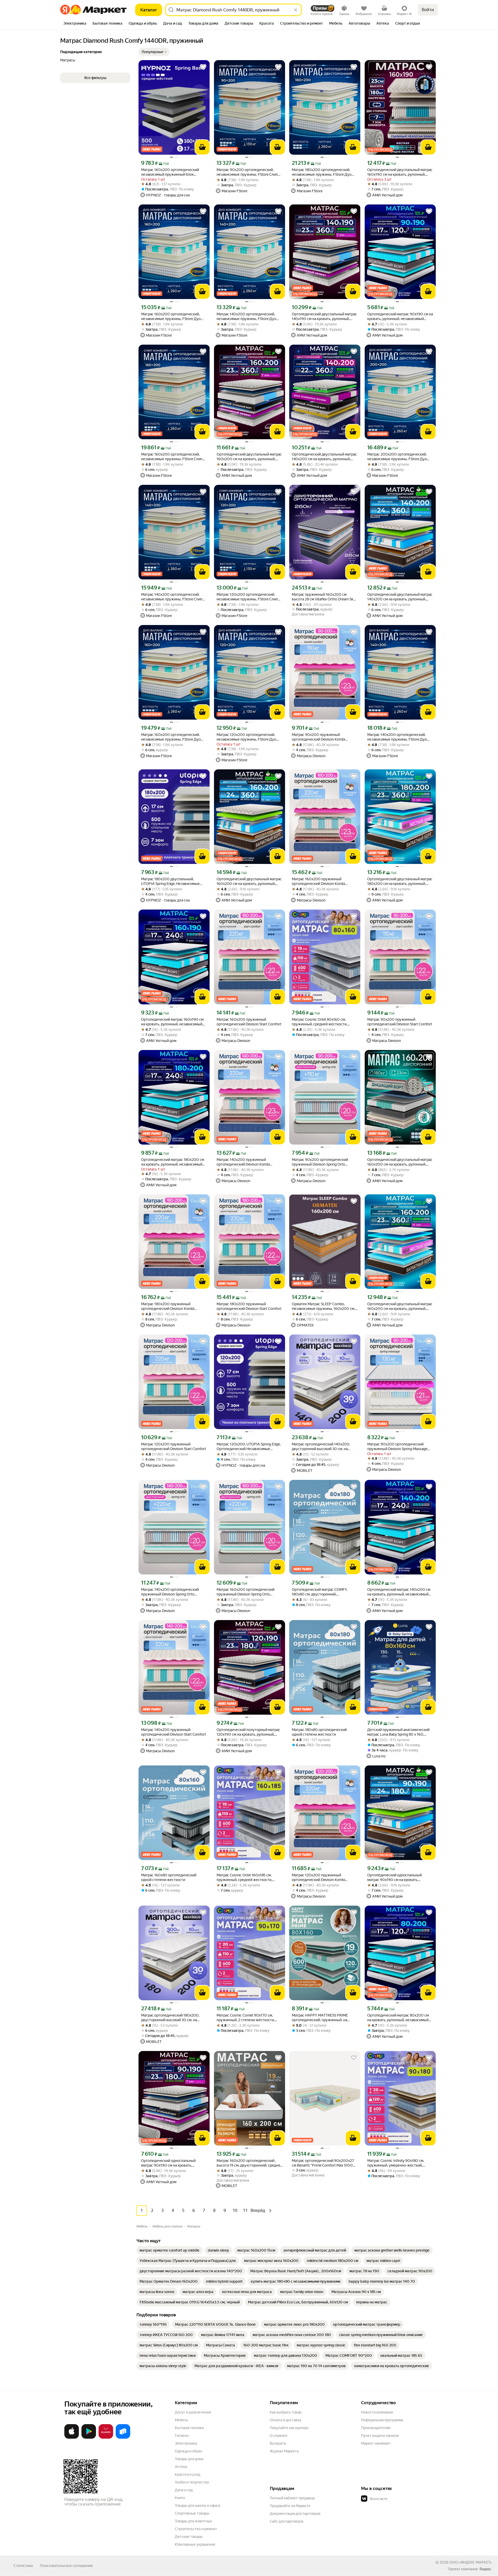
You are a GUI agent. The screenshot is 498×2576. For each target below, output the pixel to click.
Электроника (186, 2443)
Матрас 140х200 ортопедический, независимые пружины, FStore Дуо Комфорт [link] (246, 317)
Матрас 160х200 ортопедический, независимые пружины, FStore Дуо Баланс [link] (171, 737)
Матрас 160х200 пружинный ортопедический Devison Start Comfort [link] (249, 1022)
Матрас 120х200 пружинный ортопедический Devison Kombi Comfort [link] (318, 1878)
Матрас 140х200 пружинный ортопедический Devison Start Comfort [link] (174, 1732)
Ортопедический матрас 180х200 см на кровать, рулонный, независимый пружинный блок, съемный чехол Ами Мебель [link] (173, 1162)
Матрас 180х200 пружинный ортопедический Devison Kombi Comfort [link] (168, 1306)
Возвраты (278, 2443)
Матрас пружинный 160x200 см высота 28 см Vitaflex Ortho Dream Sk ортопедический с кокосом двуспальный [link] (323, 597)
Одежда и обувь (189, 2451)
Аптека (181, 2467)
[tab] (75, 24)
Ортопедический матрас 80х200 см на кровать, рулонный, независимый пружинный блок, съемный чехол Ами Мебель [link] (400, 2018)
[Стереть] (296, 10)
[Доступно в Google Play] (89, 2438)
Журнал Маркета (284, 2451)
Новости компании (377, 2412)
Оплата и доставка (285, 2420)
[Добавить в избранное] (203, 67)
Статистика (23, 2566)
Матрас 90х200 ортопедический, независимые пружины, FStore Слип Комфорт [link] (247, 172)
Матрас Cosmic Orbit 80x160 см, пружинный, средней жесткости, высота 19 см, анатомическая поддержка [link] (320, 1022)
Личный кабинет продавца (292, 2498)
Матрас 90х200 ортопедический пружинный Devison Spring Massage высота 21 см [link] (397, 1447)
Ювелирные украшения (195, 2544)
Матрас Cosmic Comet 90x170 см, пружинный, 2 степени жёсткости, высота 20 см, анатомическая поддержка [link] (246, 2018)
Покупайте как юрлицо (289, 2428)
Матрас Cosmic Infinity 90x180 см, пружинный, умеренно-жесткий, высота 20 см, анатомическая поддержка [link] (396, 2163)
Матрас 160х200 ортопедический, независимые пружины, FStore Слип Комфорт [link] (172, 457)
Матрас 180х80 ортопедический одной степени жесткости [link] (319, 1732)
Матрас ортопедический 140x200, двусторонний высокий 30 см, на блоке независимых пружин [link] (321, 1447)
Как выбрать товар (286, 2412)
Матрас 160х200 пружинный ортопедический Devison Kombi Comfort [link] (318, 881)
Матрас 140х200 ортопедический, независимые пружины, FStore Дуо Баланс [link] (397, 737)
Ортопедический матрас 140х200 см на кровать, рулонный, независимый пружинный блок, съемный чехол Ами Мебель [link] (400, 1592)
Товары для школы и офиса (198, 2506)
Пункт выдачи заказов (380, 2436)
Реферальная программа (382, 2420)
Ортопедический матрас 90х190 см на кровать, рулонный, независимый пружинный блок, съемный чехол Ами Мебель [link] (400, 317)
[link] (170, 2250)
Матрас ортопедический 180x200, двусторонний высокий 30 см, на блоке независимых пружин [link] (170, 2018)
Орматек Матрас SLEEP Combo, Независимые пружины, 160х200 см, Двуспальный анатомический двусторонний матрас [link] (323, 1306)
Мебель (181, 2420)
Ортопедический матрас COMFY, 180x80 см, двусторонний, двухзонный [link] (320, 1592)
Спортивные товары (192, 2513)
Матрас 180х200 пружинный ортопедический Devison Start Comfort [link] (249, 1306)
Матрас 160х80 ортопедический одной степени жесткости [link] (169, 1877)
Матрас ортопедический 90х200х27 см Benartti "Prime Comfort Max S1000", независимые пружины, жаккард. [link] (325, 2163)
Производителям (376, 2428)
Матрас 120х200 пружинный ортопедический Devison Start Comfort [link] (174, 1446)
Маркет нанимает (376, 2443)
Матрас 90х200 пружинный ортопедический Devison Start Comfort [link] (400, 1022)
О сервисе (279, 2436)
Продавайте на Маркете (290, 2506)
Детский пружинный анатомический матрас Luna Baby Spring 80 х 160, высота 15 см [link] (398, 1732)
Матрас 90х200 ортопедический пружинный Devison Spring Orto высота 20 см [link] (320, 1162)
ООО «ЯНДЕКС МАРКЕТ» (471, 2562)
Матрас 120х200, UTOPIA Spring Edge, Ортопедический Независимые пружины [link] (249, 1447)
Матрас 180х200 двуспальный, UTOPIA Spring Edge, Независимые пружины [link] (170, 881)
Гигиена (182, 2436)
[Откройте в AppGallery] (106, 2438)
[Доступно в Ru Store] (123, 2438)
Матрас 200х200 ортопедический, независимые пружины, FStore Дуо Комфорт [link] (397, 457)
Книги (180, 2498)
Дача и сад (184, 2490)
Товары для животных (193, 2521)
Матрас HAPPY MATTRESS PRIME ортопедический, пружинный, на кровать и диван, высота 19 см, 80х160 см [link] (324, 2018)
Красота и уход (188, 2474)
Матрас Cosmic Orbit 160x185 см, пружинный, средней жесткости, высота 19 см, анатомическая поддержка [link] (244, 1878)
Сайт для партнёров (287, 2521)
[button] (154, 52)
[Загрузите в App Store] (72, 2438)
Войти (428, 10)
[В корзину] (202, 147)
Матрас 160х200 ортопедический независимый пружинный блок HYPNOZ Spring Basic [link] (170, 172)
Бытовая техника (189, 2428)
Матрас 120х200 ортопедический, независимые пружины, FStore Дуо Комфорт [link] (246, 737)
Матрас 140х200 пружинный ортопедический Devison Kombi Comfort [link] (243, 1162)
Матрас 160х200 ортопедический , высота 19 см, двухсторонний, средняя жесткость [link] (249, 2163)
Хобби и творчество (192, 2482)
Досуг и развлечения (193, 2412)
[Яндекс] (485, 2569)
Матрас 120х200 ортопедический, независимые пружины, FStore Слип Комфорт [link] (247, 597)
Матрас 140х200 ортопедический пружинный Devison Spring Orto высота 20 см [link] (170, 1592)
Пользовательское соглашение (66, 2566)
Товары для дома (189, 2459)
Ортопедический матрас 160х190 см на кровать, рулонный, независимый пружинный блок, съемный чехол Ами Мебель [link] (173, 1022)
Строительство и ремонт (196, 2529)
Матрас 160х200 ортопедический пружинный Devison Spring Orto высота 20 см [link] (245, 1592)
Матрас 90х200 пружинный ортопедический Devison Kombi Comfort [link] (318, 737)
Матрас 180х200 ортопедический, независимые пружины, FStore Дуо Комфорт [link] (322, 172)
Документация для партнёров (295, 2514)
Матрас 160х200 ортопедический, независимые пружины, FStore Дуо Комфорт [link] (171, 317)
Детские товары (189, 2537)
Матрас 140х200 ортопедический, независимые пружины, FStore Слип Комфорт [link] (172, 597)
